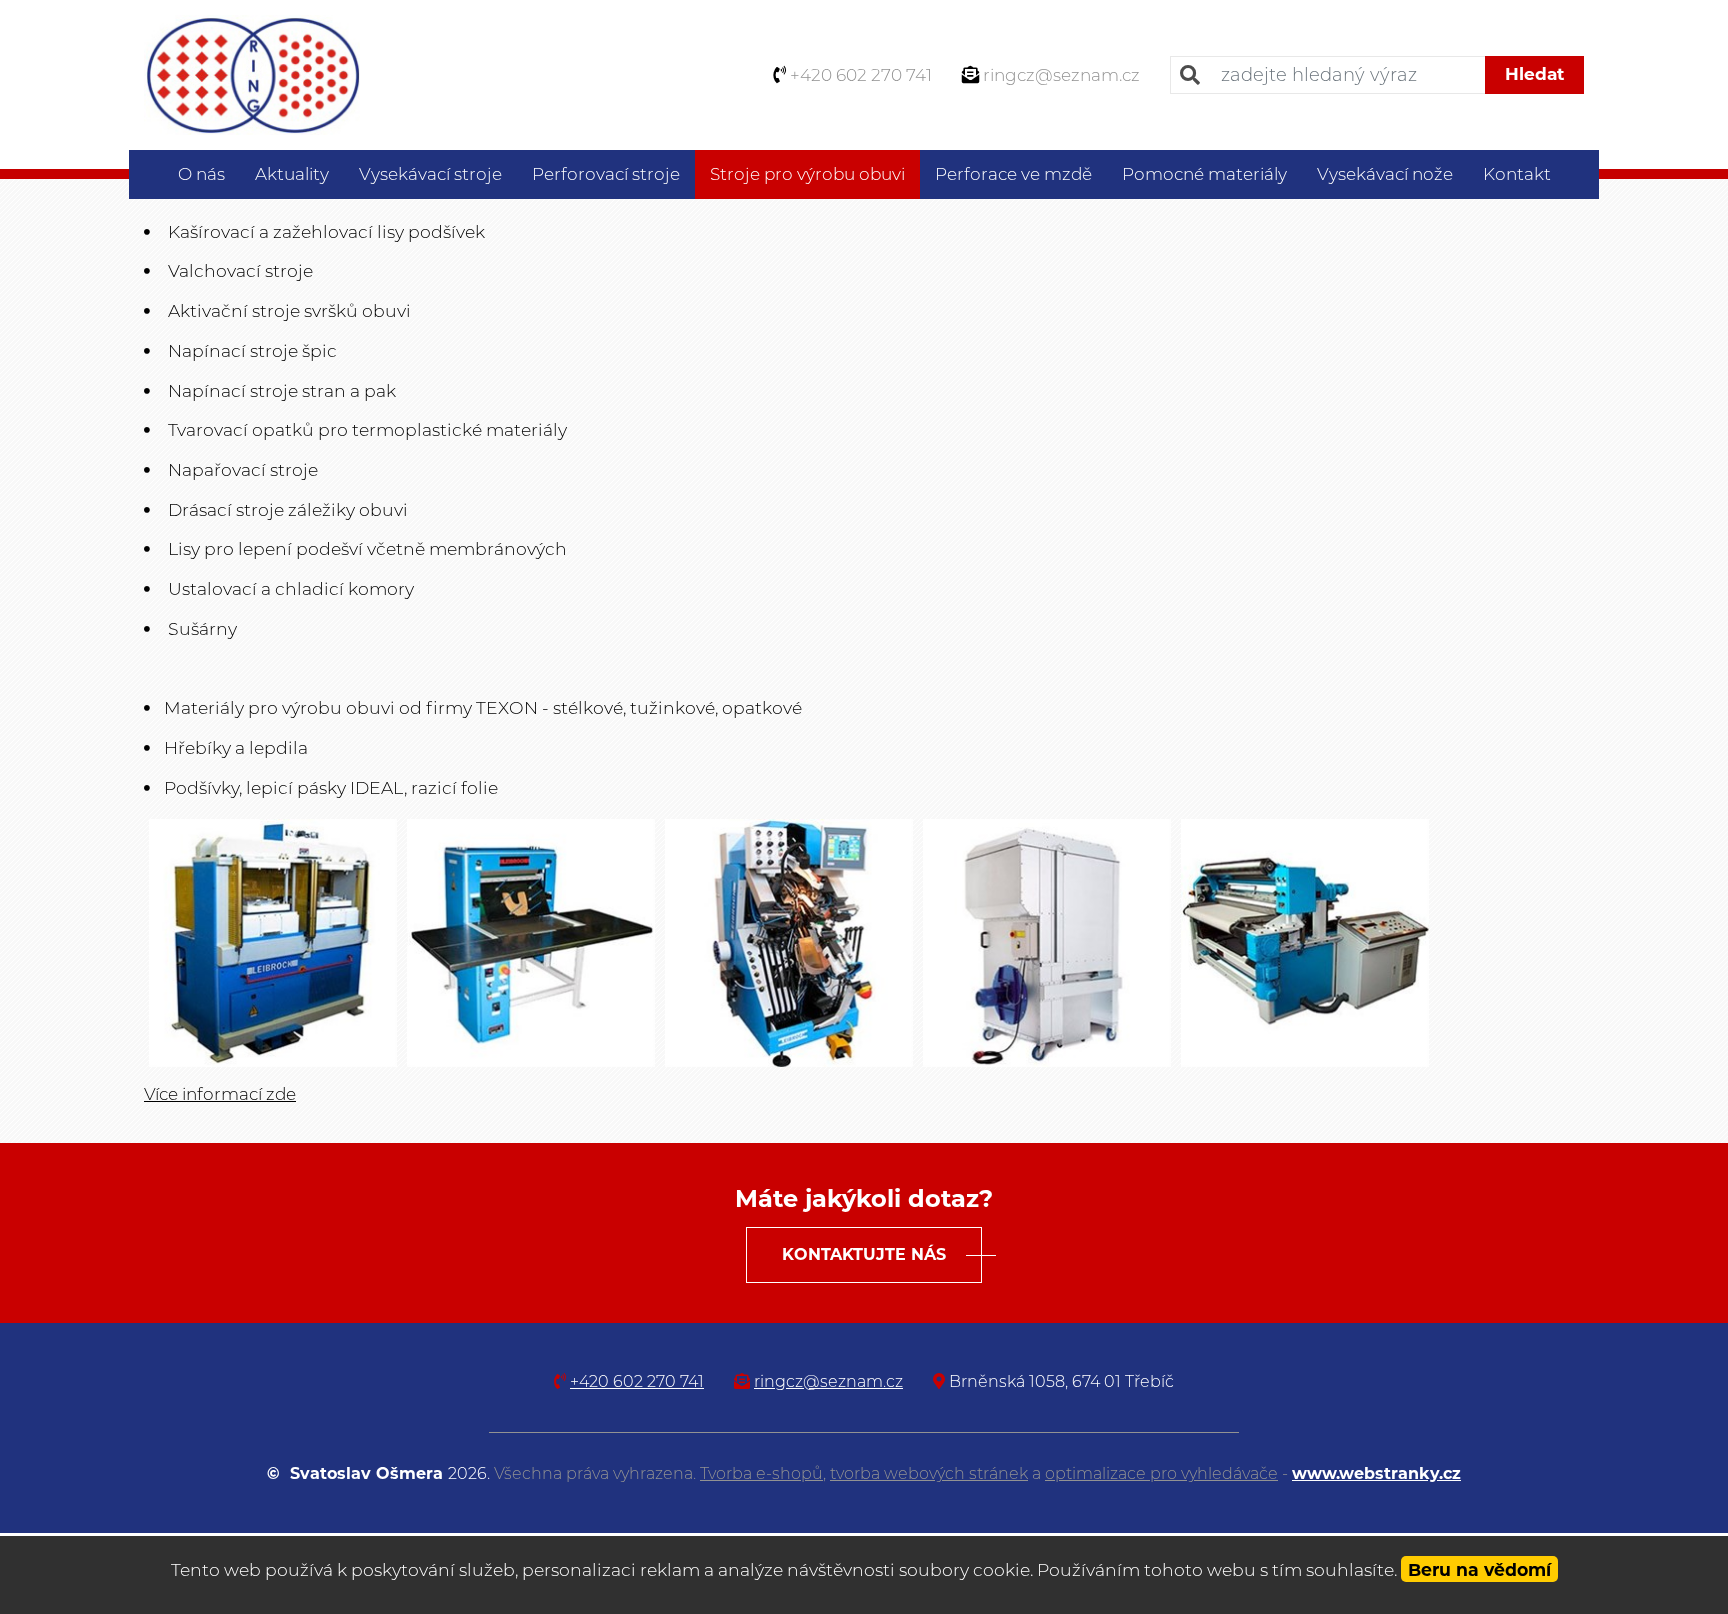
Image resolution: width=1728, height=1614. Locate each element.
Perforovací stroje (606, 174)
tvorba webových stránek (929, 1473)
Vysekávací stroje (430, 174)
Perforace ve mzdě (1013, 174)
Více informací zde (220, 1094)
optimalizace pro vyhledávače (1161, 1473)
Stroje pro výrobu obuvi (807, 174)
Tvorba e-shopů (761, 1473)
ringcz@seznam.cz (1061, 75)
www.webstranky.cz (1376, 1473)
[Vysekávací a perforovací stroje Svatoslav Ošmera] (252, 73)
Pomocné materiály (1204, 174)
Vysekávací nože (1385, 174)
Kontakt (1517, 174)
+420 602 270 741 (861, 75)
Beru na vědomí (1479, 1569)
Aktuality (292, 174)
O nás (201, 174)
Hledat (1534, 74)
